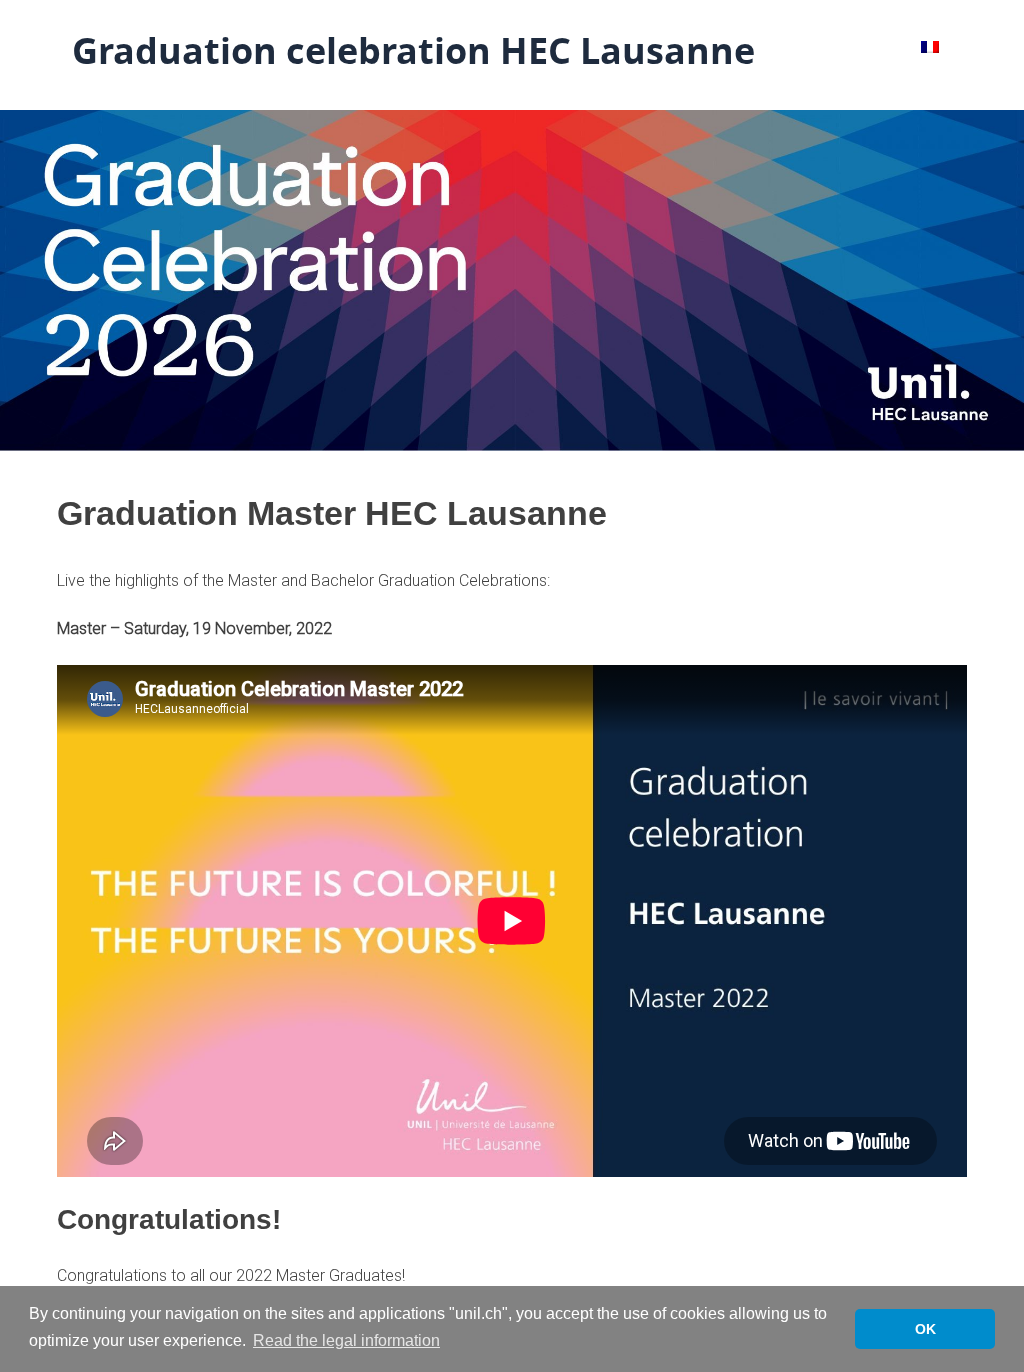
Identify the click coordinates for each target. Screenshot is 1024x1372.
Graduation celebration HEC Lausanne (413, 50)
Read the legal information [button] (346, 1340)
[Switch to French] (930, 46)
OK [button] (925, 1329)
